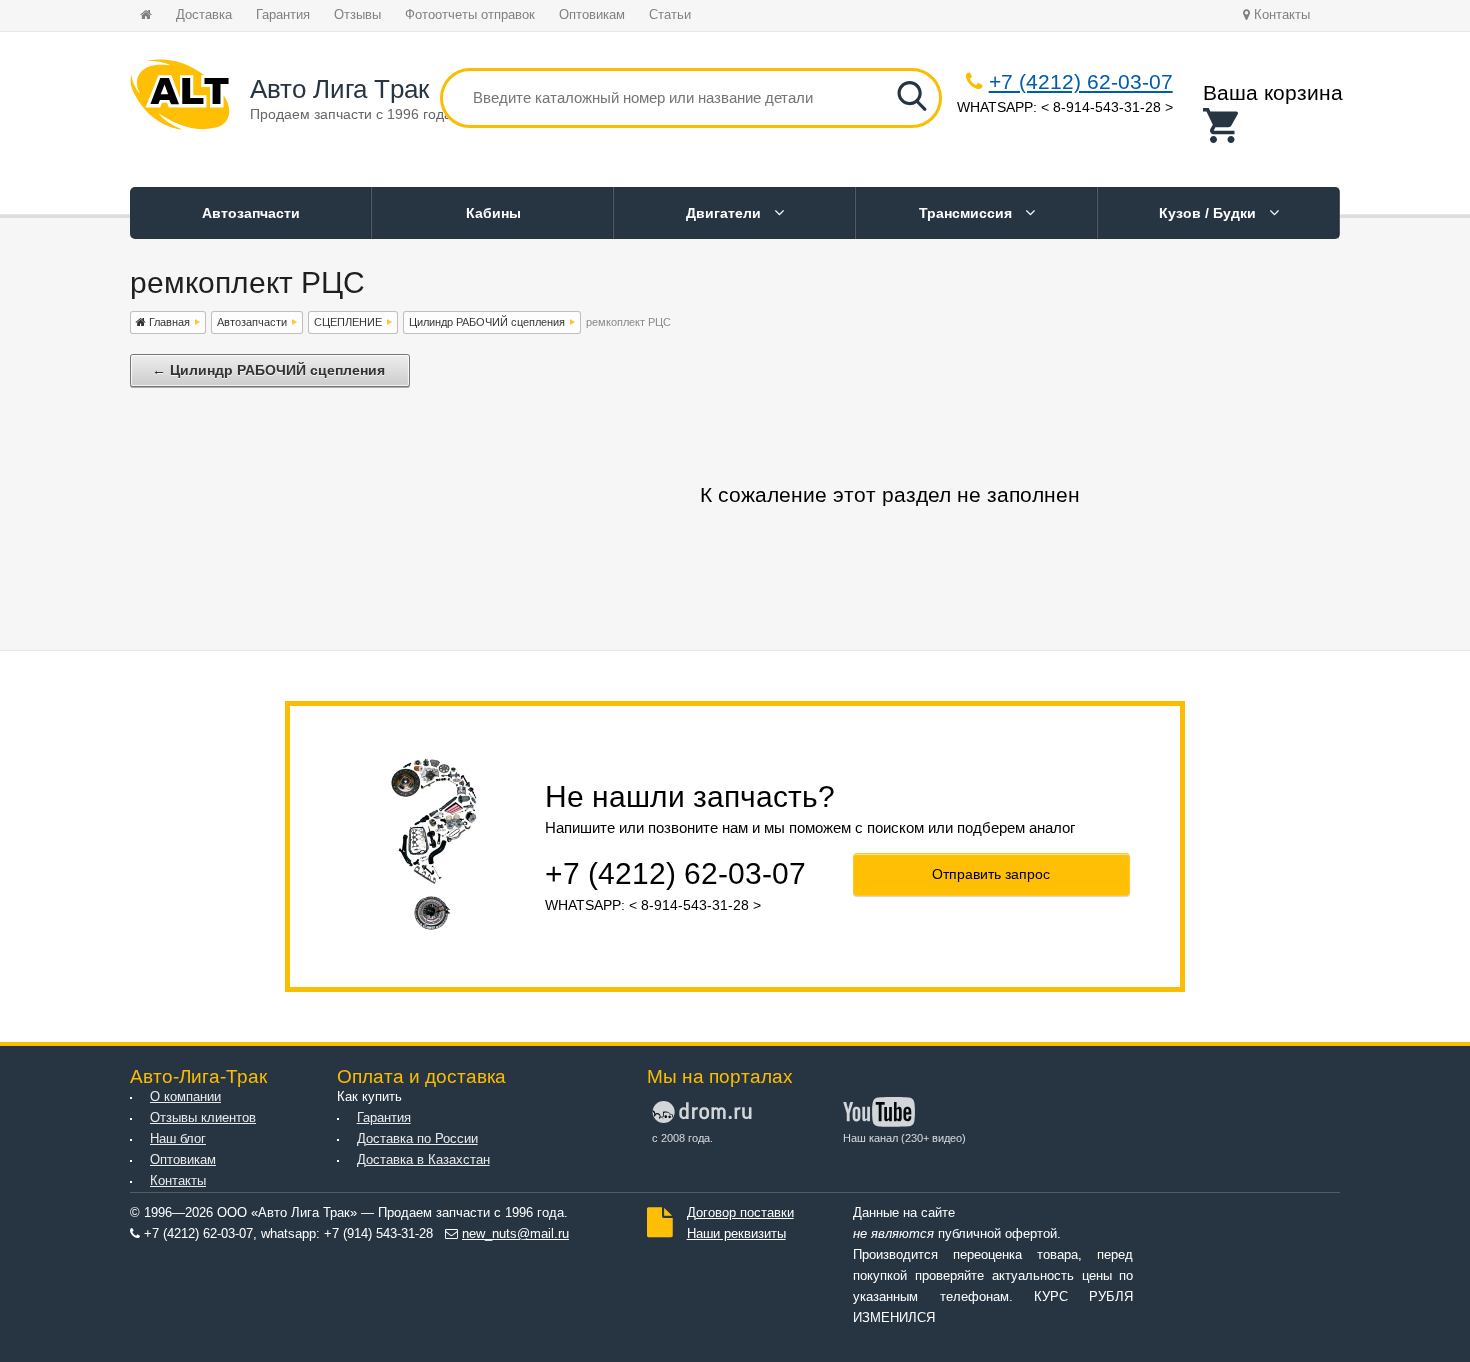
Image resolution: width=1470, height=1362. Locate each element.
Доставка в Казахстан (423, 1160)
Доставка (204, 15)
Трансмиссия (967, 213)
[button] (1273, 125)
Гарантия (283, 15)
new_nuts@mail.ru (515, 1234)
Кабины (493, 213)
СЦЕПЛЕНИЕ (348, 322)
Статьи (670, 15)
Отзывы (357, 15)
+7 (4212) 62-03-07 (1081, 81)
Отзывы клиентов (203, 1118)
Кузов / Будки (1209, 213)
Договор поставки (740, 1213)
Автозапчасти (251, 213)
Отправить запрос (991, 874)
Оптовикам (592, 15)
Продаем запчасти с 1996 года (351, 114)
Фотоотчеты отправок (470, 15)
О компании (185, 1097)
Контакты (1280, 15)
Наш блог (178, 1139)
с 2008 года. (682, 1138)
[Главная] (180, 98)
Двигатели (725, 213)
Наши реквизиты (736, 1234)
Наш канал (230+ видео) (904, 1138)
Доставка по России (417, 1139)
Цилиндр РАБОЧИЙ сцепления (487, 322)
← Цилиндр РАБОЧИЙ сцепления (268, 370)
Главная (168, 322)
